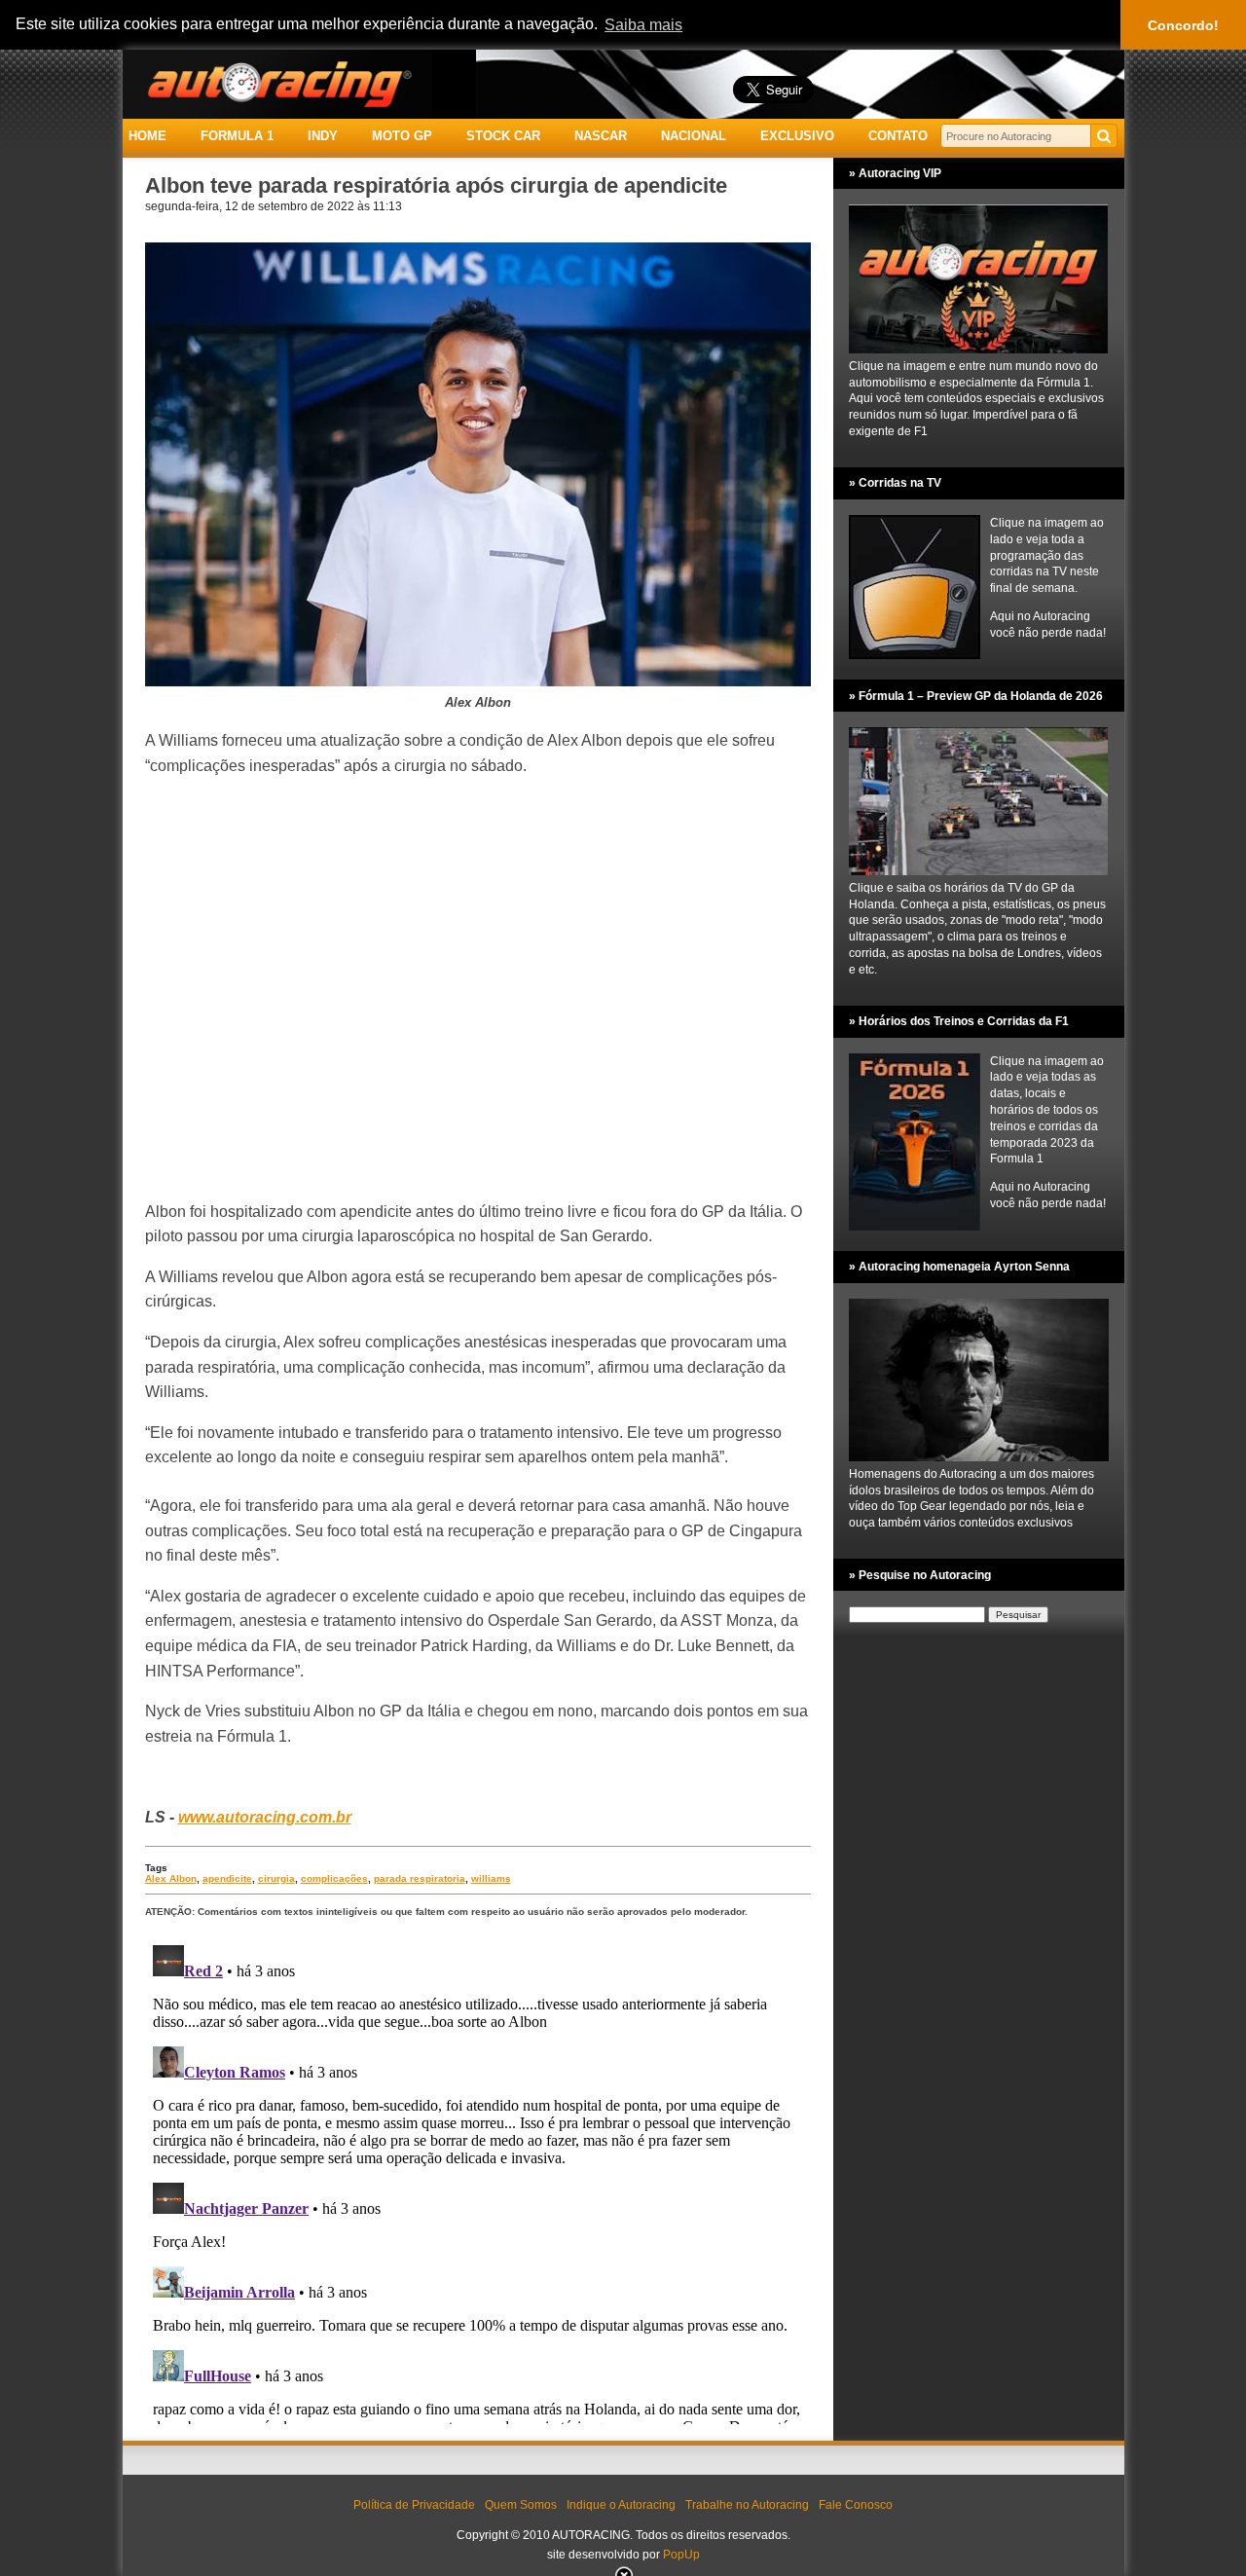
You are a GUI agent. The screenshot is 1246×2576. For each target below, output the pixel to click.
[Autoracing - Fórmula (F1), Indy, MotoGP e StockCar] (277, 83)
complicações (334, 1878)
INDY (323, 136)
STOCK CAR (503, 136)
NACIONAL (694, 136)
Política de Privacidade (414, 2505)
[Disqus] (478, 2181)
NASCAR (601, 136)
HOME (147, 136)
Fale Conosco (856, 2505)
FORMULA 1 (237, 136)
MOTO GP (402, 136)
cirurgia (276, 1878)
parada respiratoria (420, 1878)
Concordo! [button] (1183, 25)
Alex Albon (171, 1878)
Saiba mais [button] (643, 25)
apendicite (227, 1878)
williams (491, 1878)
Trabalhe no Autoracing (747, 2505)
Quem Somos (521, 2505)
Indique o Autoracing (621, 2505)
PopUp (681, 2555)
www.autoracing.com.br (265, 1817)
